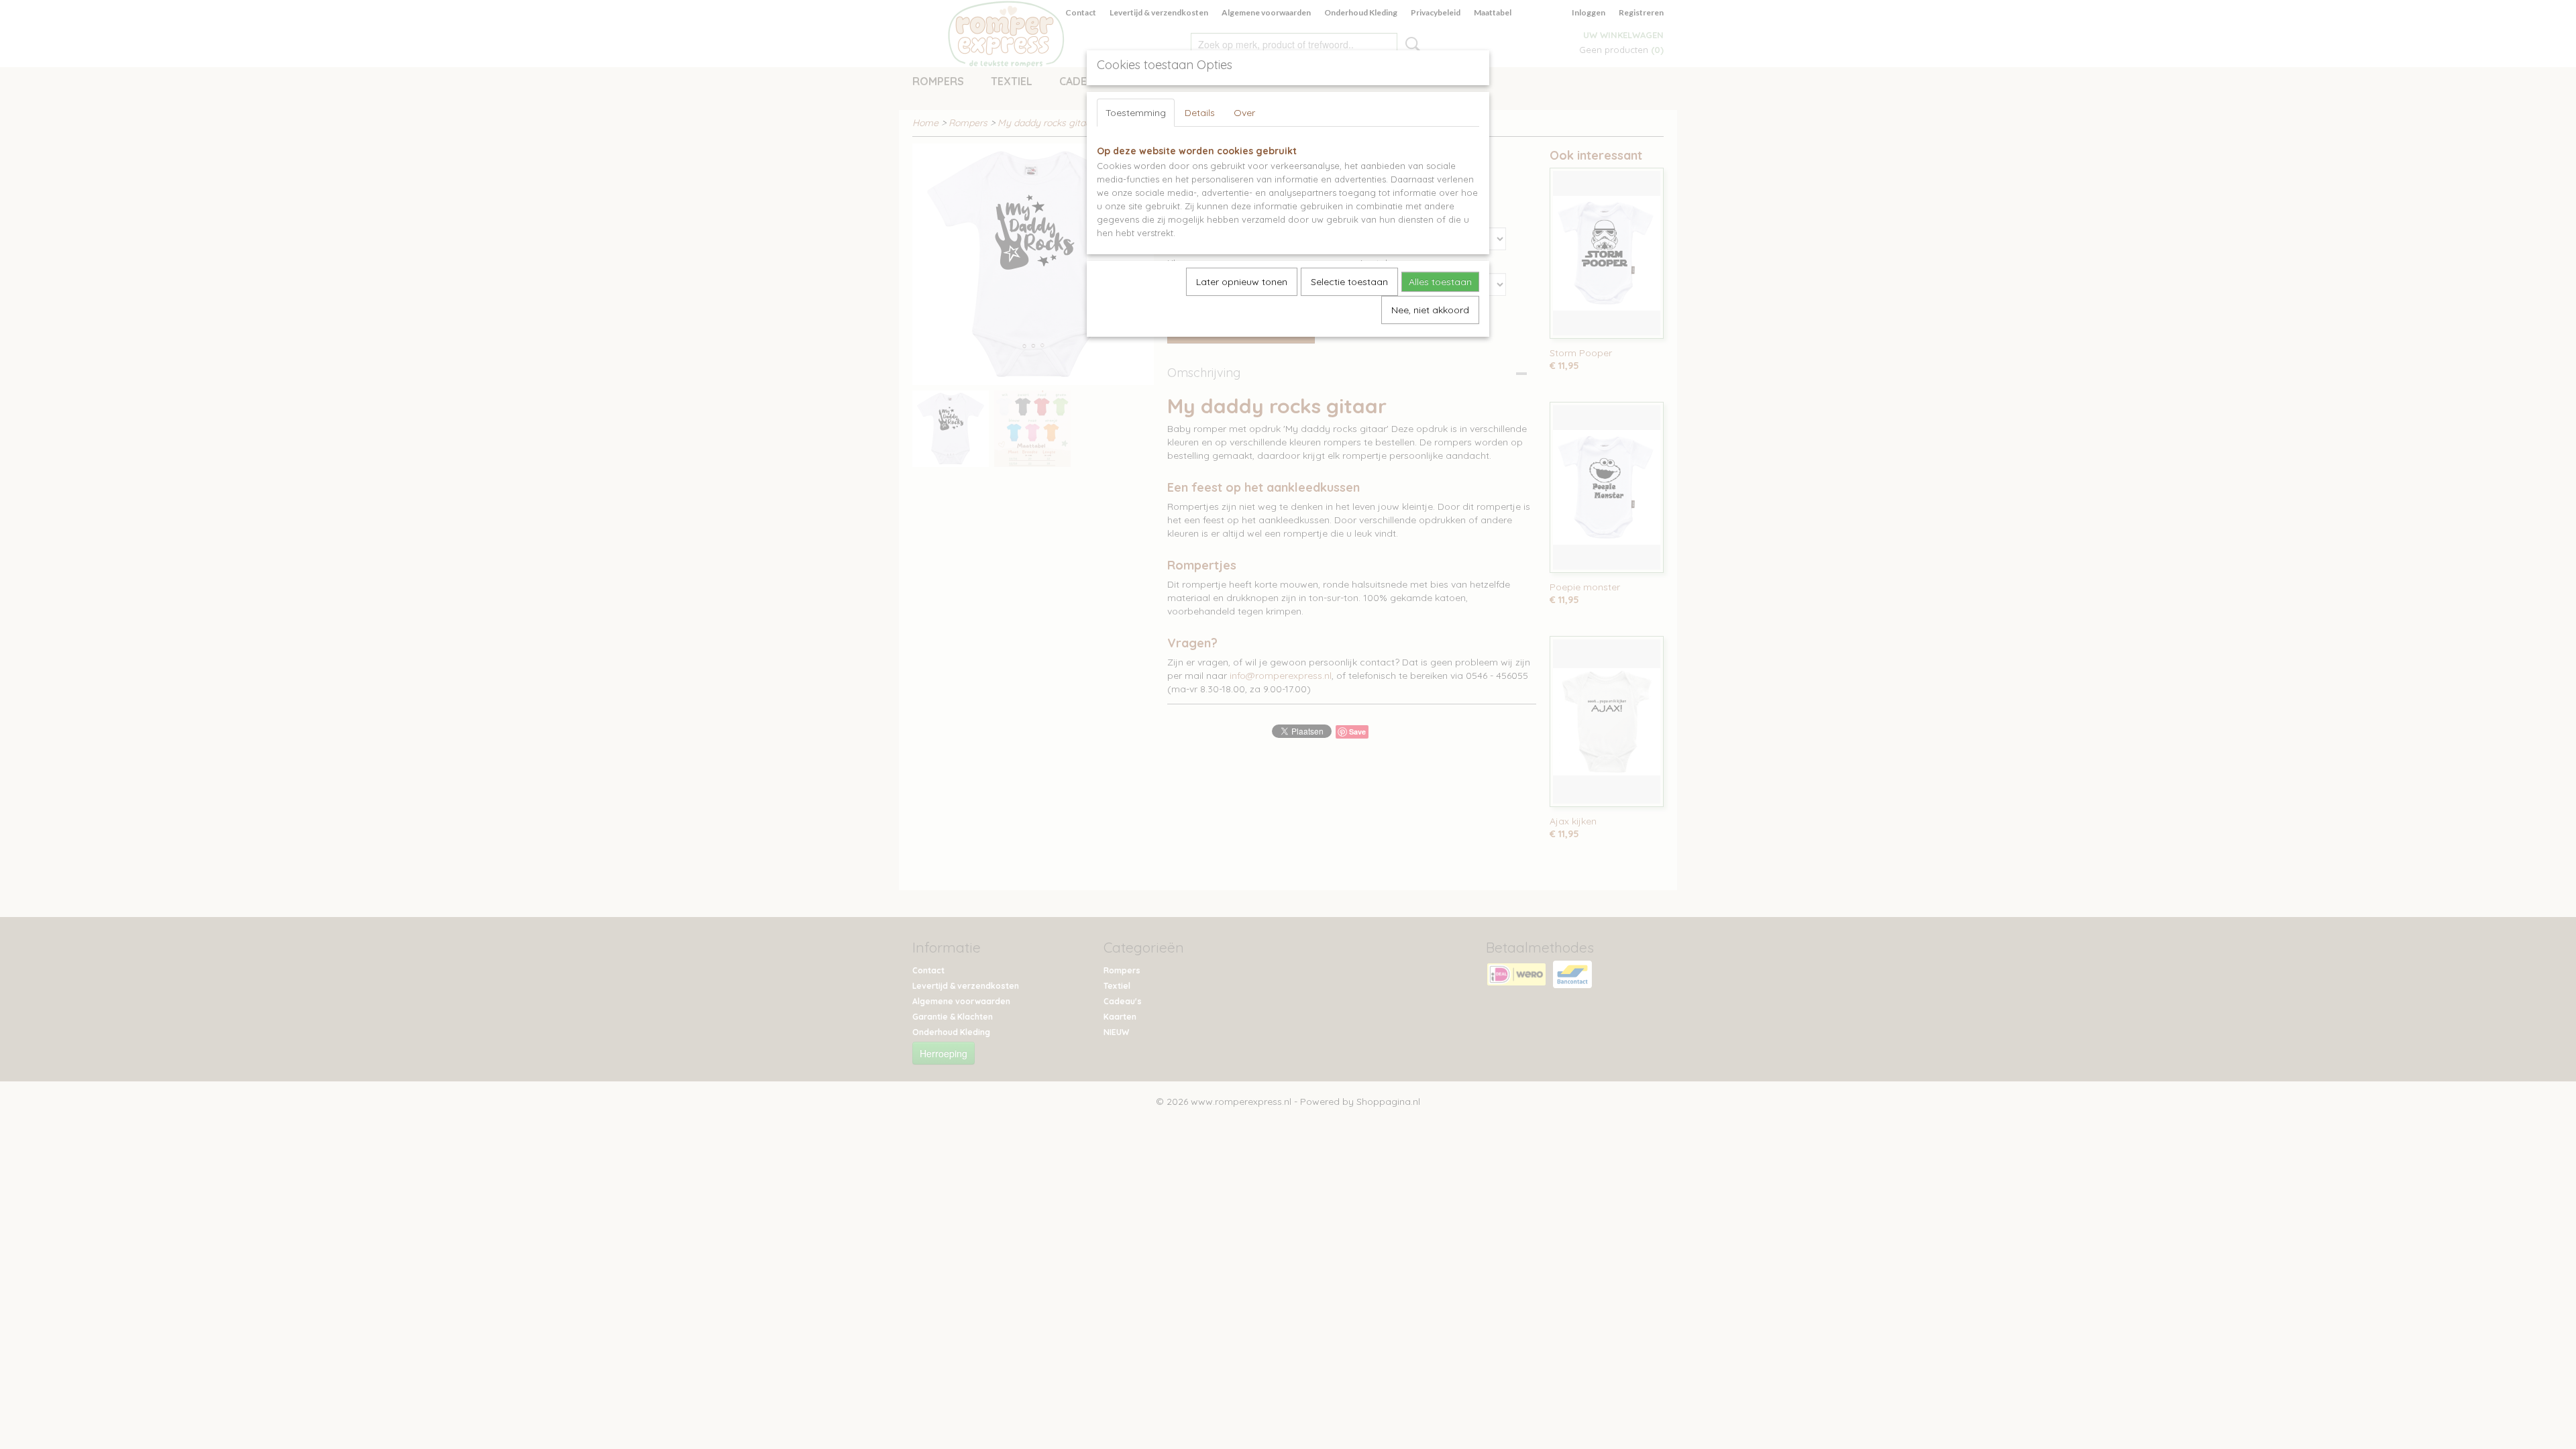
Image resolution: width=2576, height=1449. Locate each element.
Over (1244, 113)
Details (1200, 113)
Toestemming (1136, 113)
